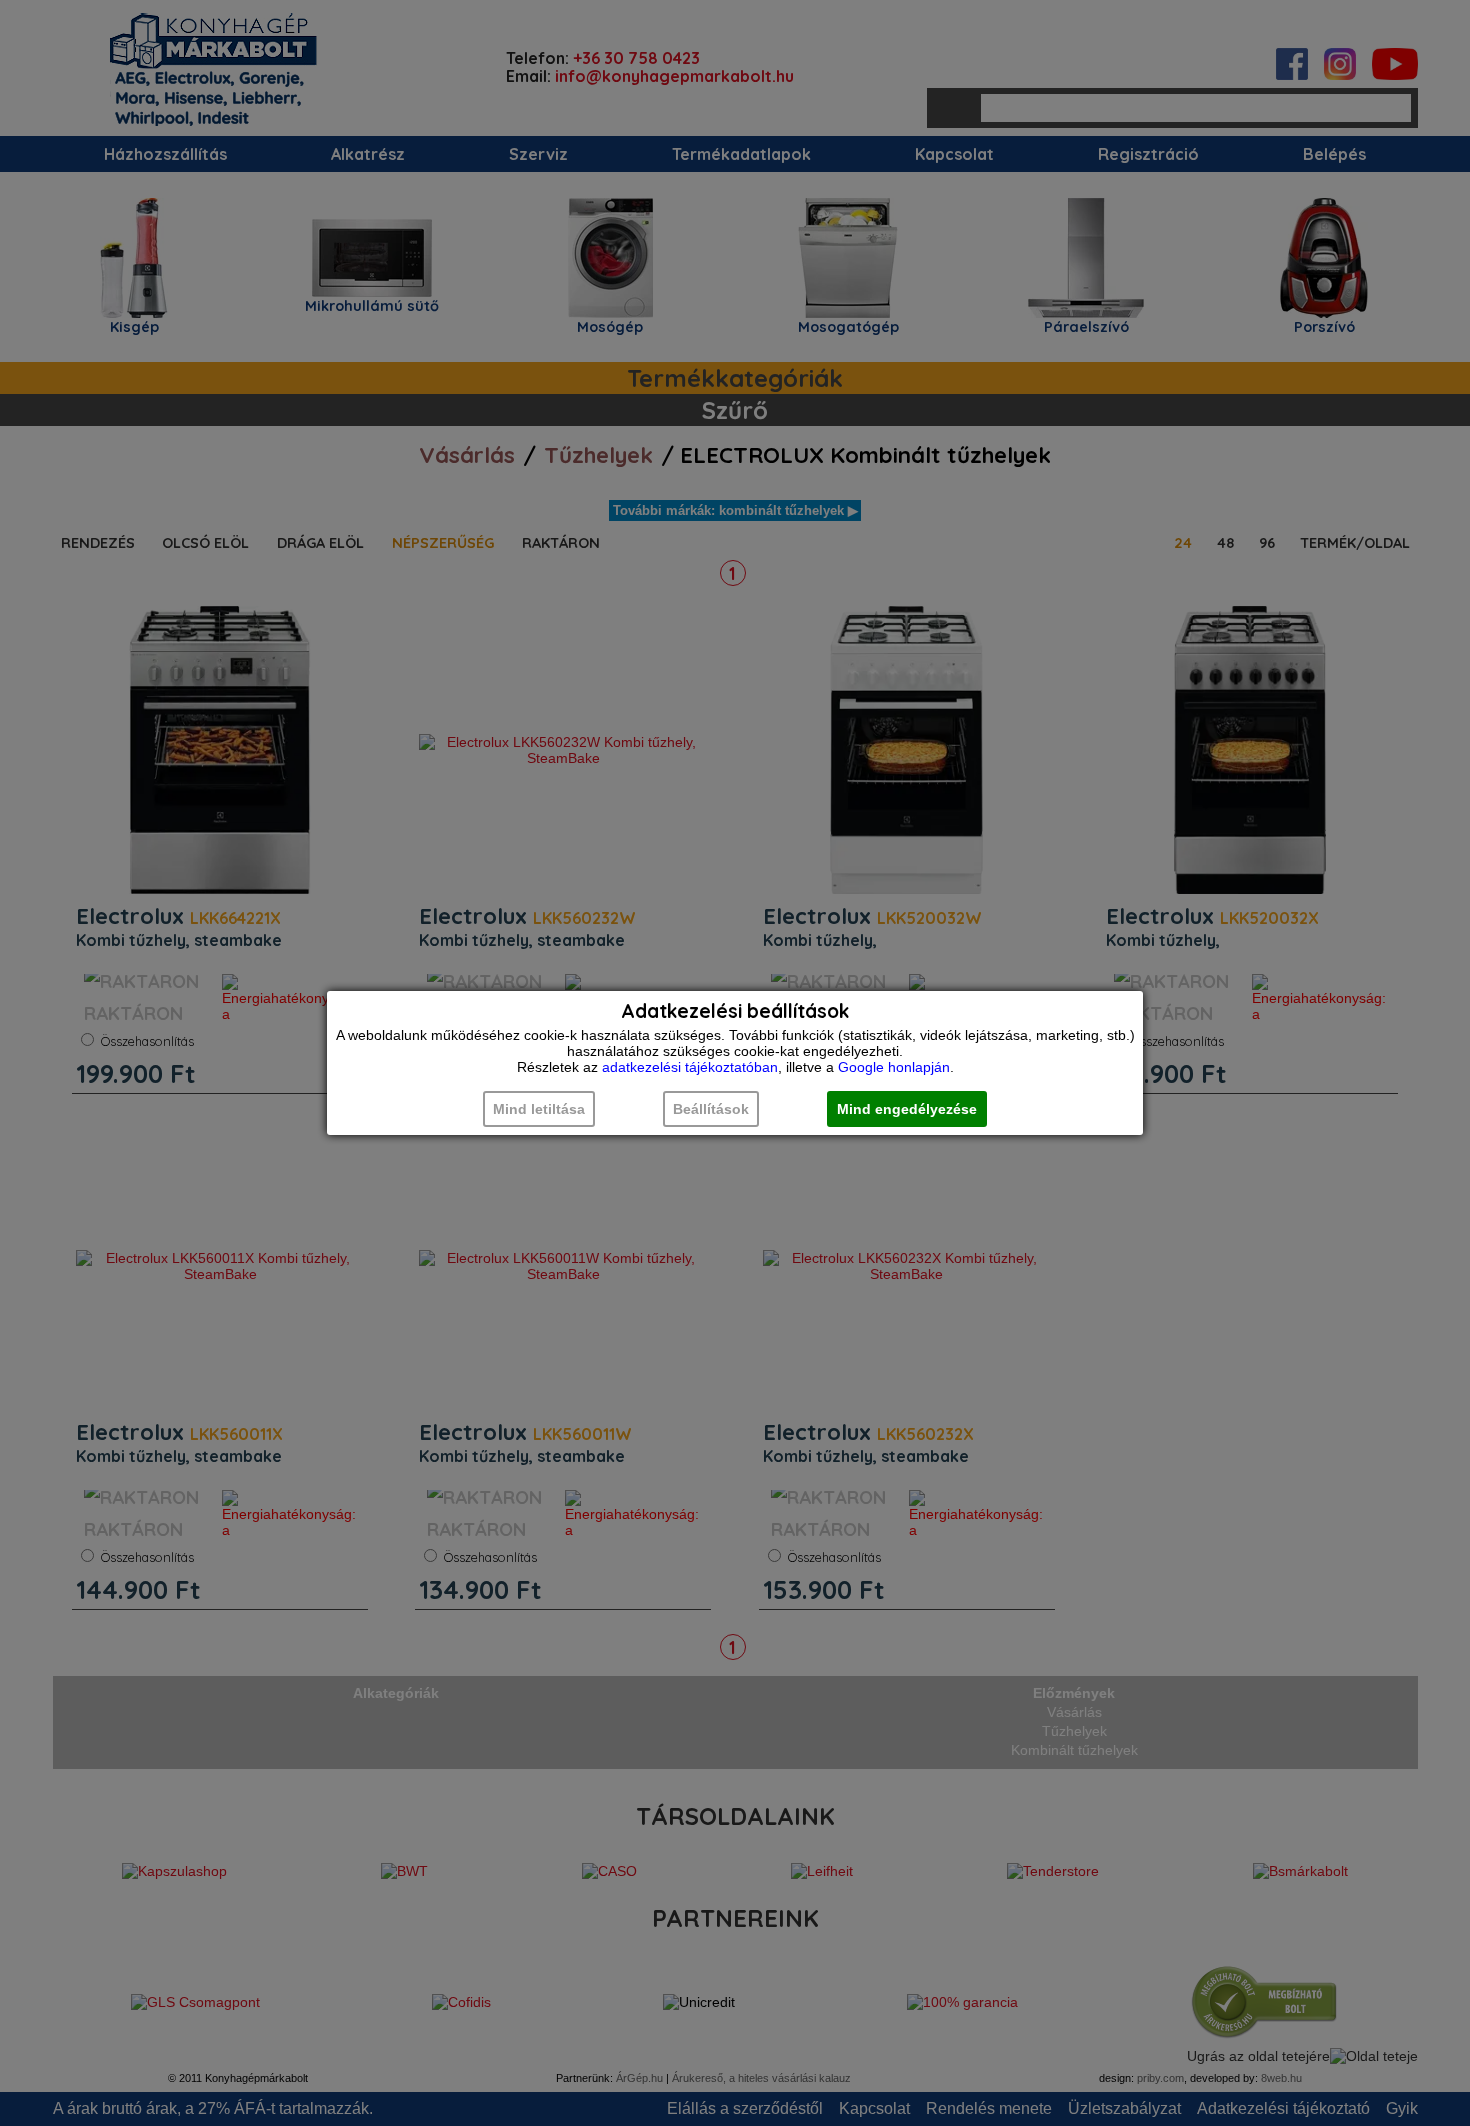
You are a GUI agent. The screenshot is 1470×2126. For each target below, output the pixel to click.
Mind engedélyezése (907, 1109)
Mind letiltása (539, 1109)
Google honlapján (894, 1067)
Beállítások (711, 1109)
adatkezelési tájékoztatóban (690, 1067)
